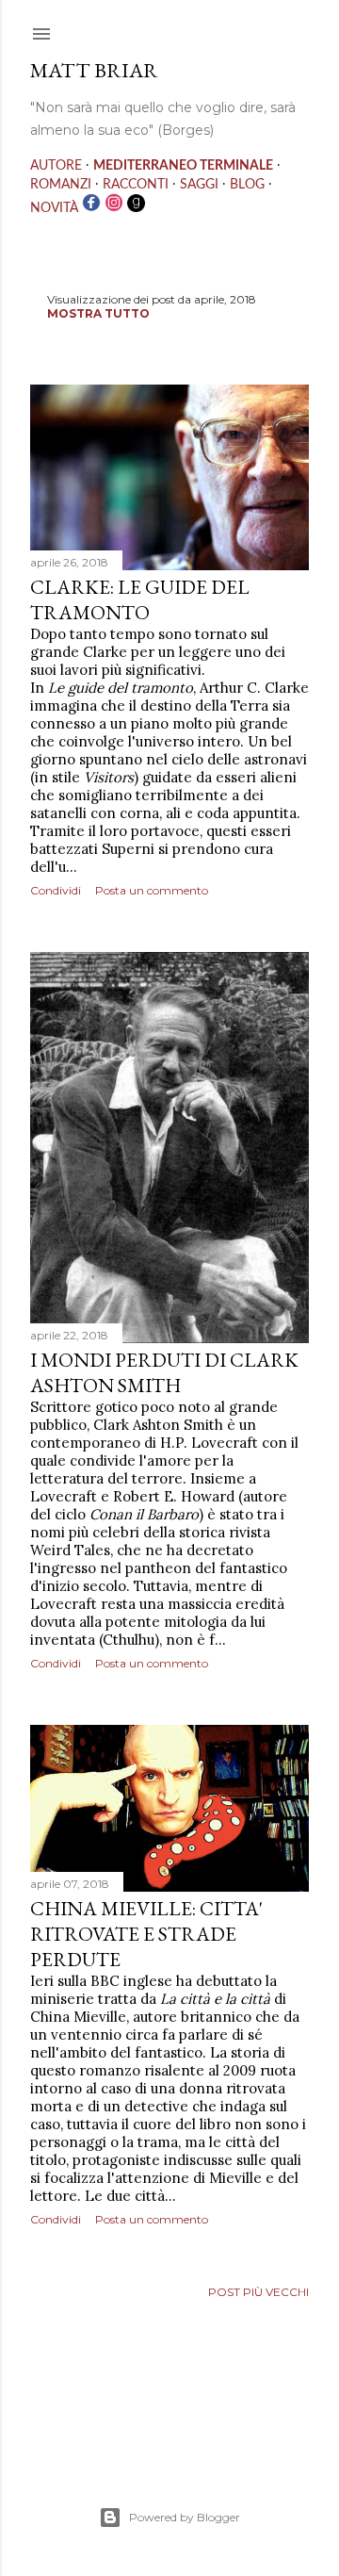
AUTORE (56, 166)
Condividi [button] (56, 890)
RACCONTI (136, 185)
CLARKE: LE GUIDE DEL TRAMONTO (140, 599)
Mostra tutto (98, 313)
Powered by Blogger (185, 2517)
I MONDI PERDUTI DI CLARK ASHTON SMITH (164, 1372)
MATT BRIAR (94, 70)
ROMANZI (61, 185)
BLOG (247, 185)
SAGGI (199, 185)
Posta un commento (152, 890)
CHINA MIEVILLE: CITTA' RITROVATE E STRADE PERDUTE (146, 1934)
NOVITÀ (54, 208)
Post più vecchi (258, 2292)
